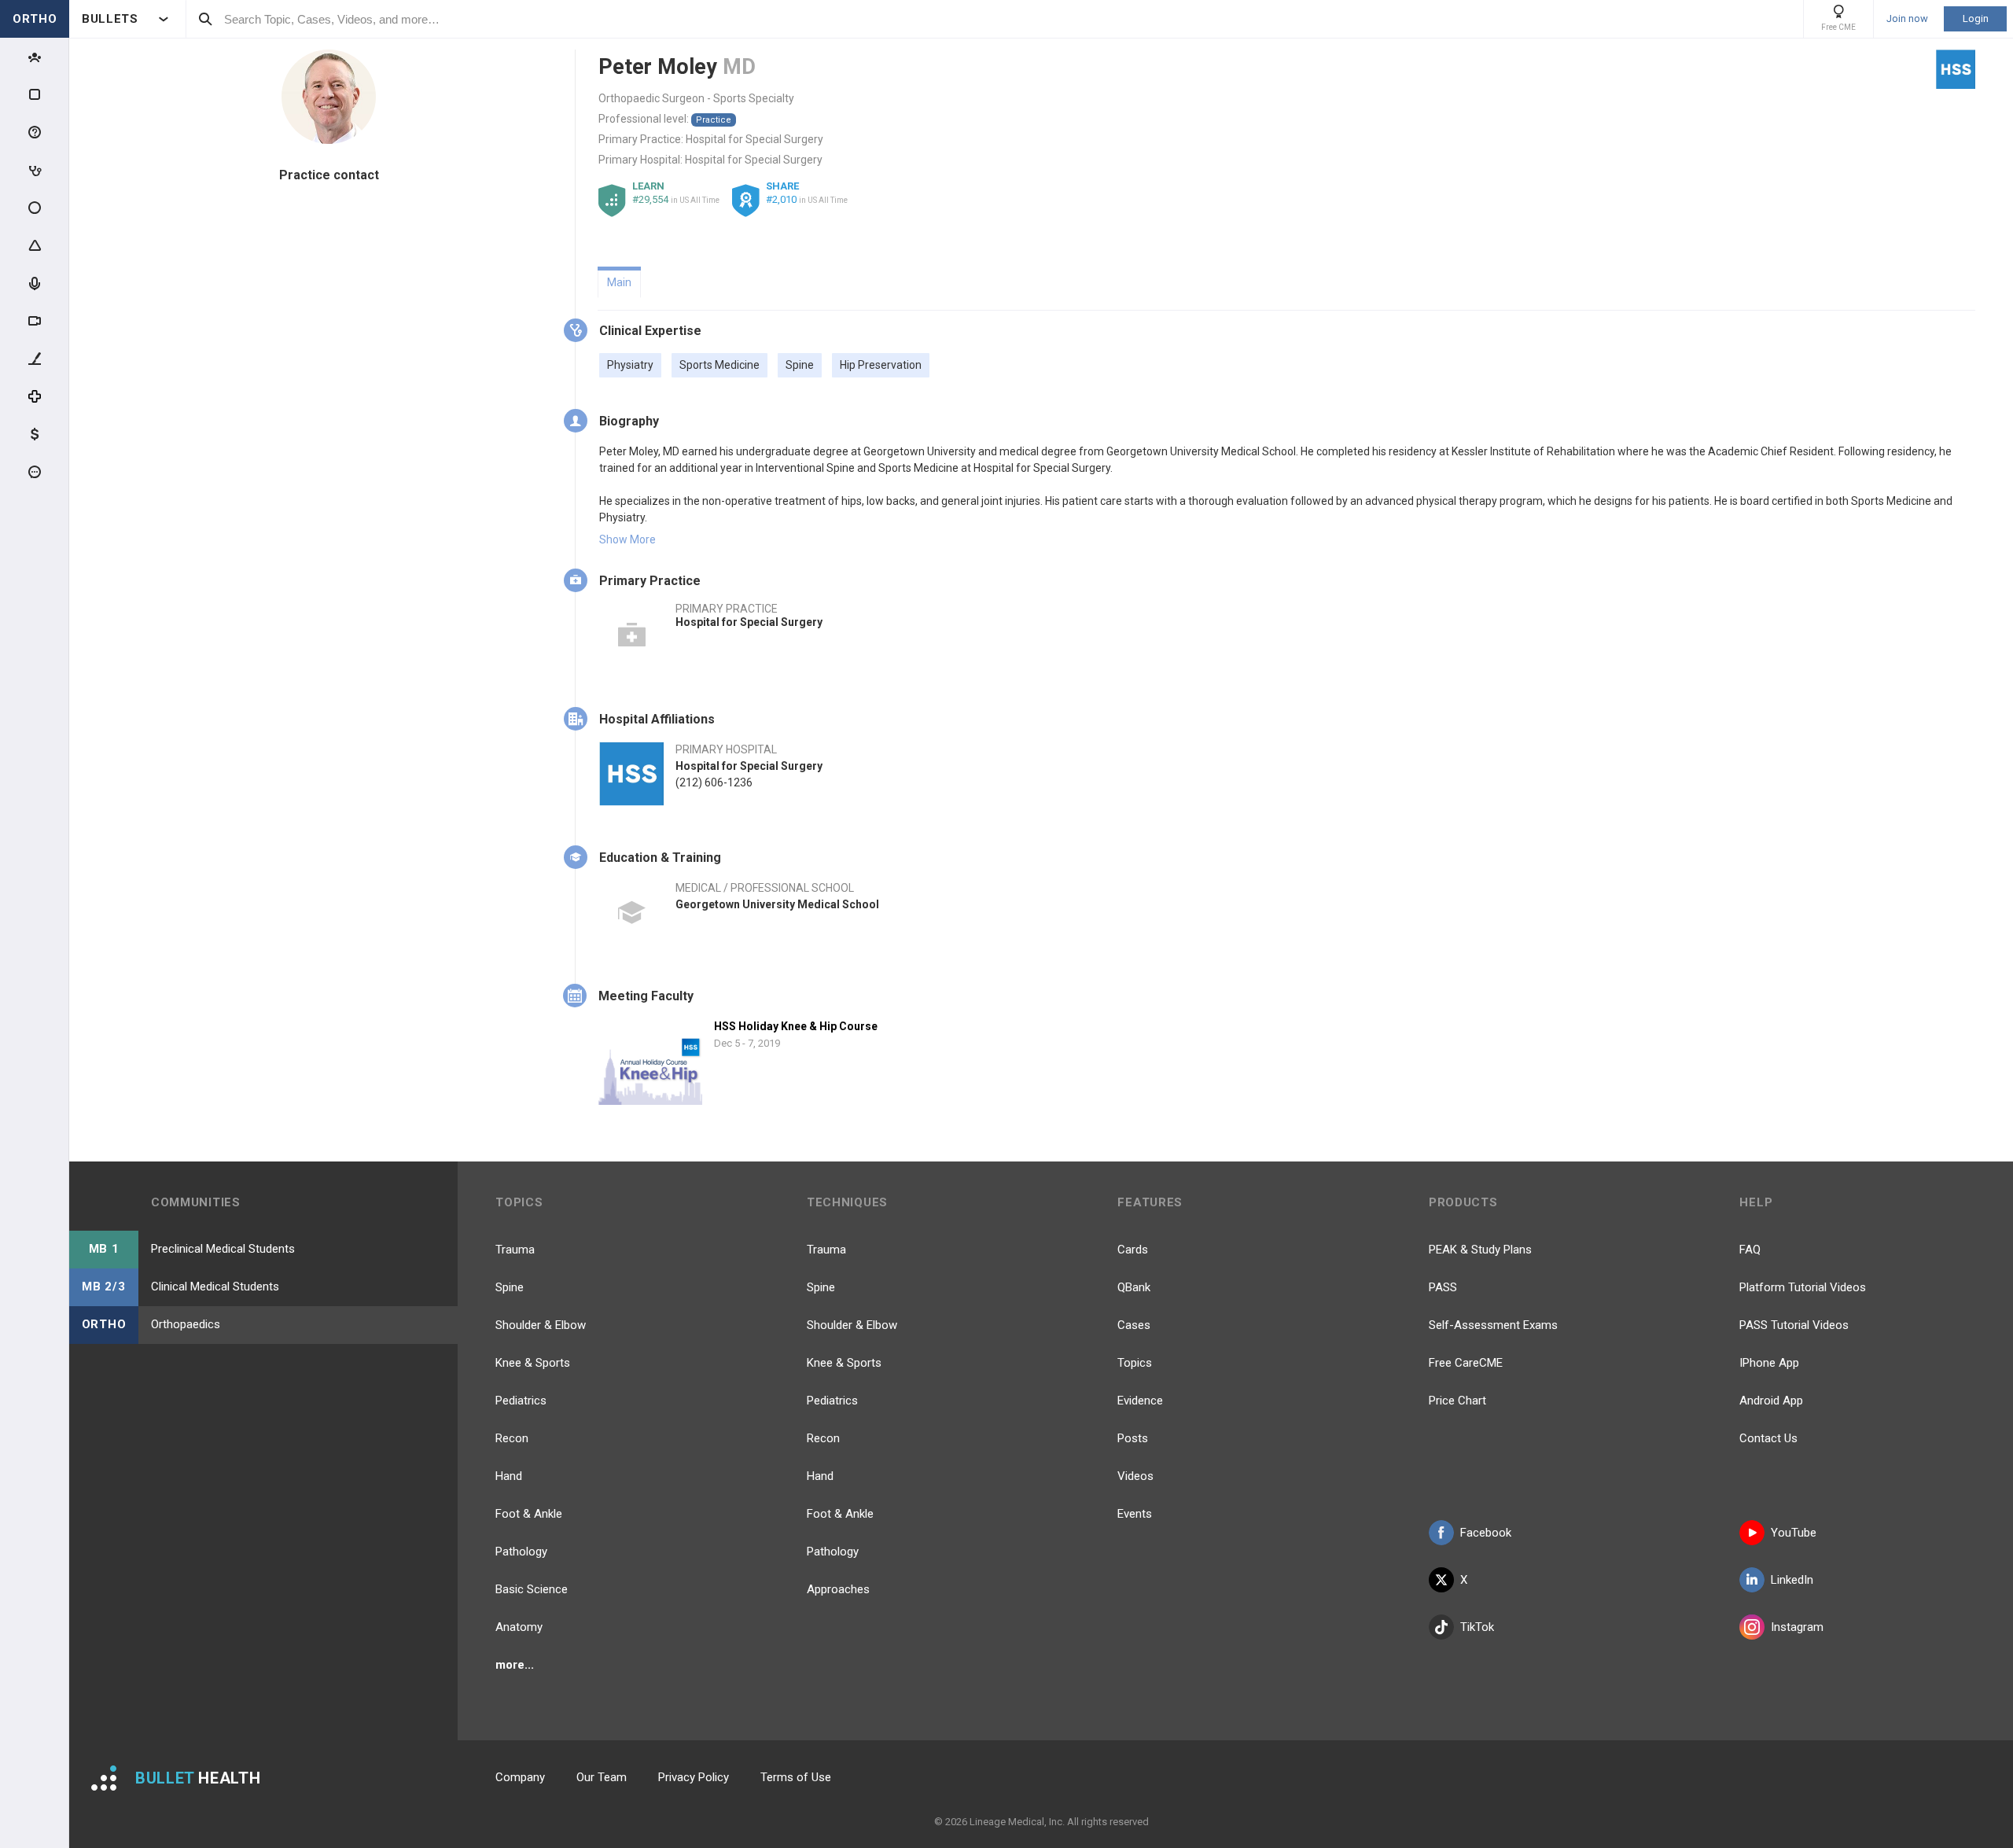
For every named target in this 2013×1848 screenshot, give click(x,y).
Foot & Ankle (529, 1514)
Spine (510, 1287)
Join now (1907, 19)
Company (520, 1777)
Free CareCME (1466, 1363)
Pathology (521, 1552)
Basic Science (532, 1589)
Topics (1135, 1363)
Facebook (1486, 1533)
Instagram (1797, 1627)
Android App (1771, 1401)
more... (515, 1665)
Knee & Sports (533, 1363)
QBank (1134, 1287)
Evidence (1140, 1401)
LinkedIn (1792, 1580)
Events (1135, 1514)
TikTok (1477, 1627)
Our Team (602, 1777)
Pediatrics (521, 1401)
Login (1976, 18)
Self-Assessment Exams (1493, 1325)
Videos (1135, 1476)
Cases (1134, 1325)
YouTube (1794, 1533)
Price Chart (1457, 1401)
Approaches (838, 1589)
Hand (509, 1476)
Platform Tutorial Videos (1803, 1287)
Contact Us (1768, 1438)
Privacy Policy (694, 1777)
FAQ (1750, 1250)
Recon (512, 1438)
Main (619, 282)
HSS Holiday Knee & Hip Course (796, 1026)
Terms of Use (796, 1777)
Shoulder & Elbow (541, 1325)
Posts (1133, 1438)
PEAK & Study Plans (1480, 1250)
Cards (1133, 1250)
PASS (1443, 1287)
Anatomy (519, 1627)
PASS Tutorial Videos (1794, 1325)
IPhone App (1769, 1363)
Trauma (515, 1250)
